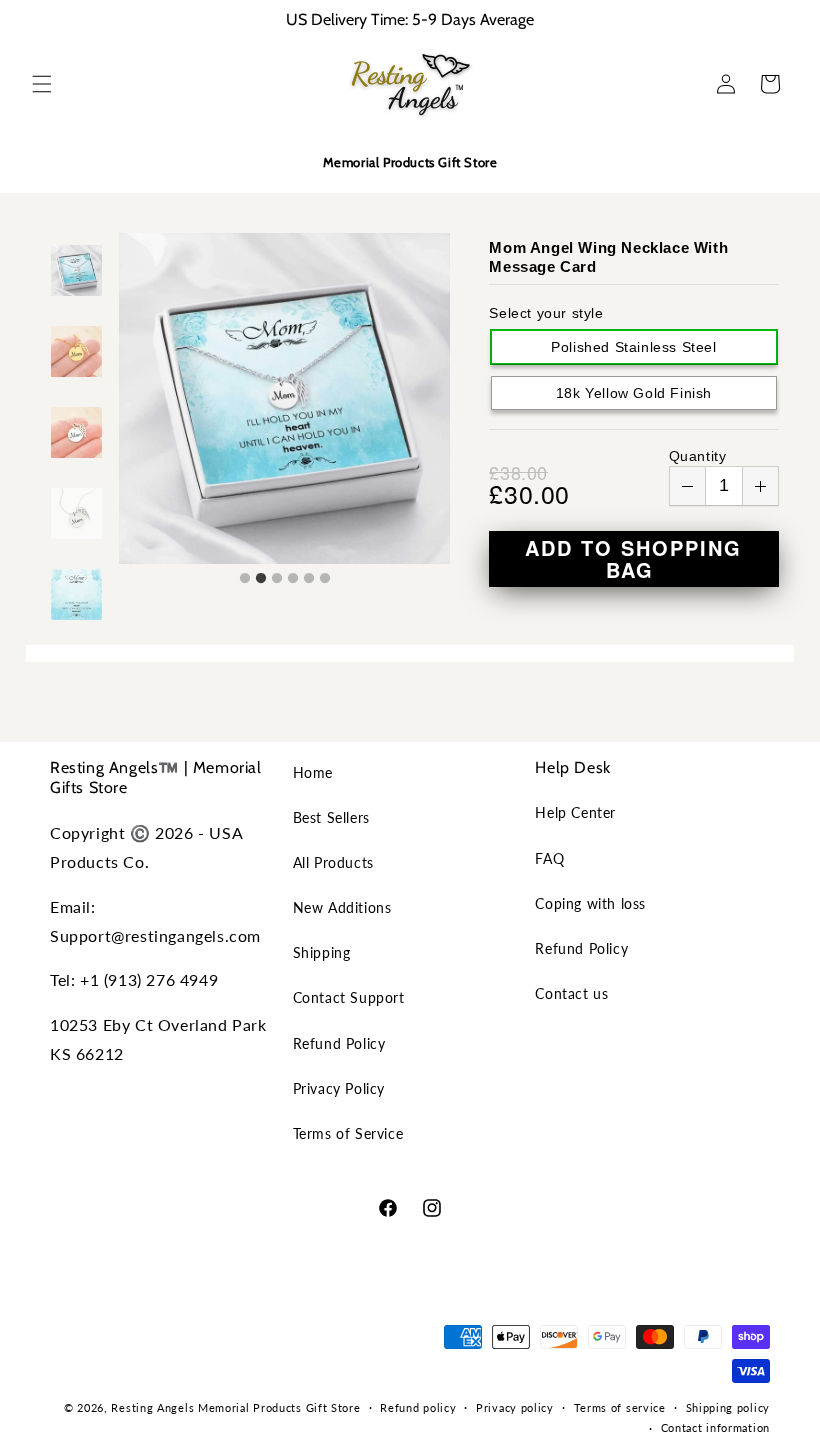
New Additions (342, 907)
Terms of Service (348, 1133)
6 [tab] (325, 579)
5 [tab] (309, 579)
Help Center (575, 812)
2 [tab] (261, 579)
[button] (42, 84)
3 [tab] (277, 579)
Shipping (322, 952)
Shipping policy (728, 1407)
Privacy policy (515, 1407)
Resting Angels (152, 1407)
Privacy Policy (339, 1088)
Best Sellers (331, 817)
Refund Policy (339, 1043)
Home (313, 772)
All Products (333, 862)
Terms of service (620, 1407)
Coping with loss (590, 903)
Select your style (546, 313)
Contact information (715, 1427)
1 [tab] (245, 579)
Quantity (698, 456)
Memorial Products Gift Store (279, 1407)
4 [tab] (293, 579)
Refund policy (418, 1407)
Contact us (571, 993)
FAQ (549, 858)
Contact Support (349, 997)
